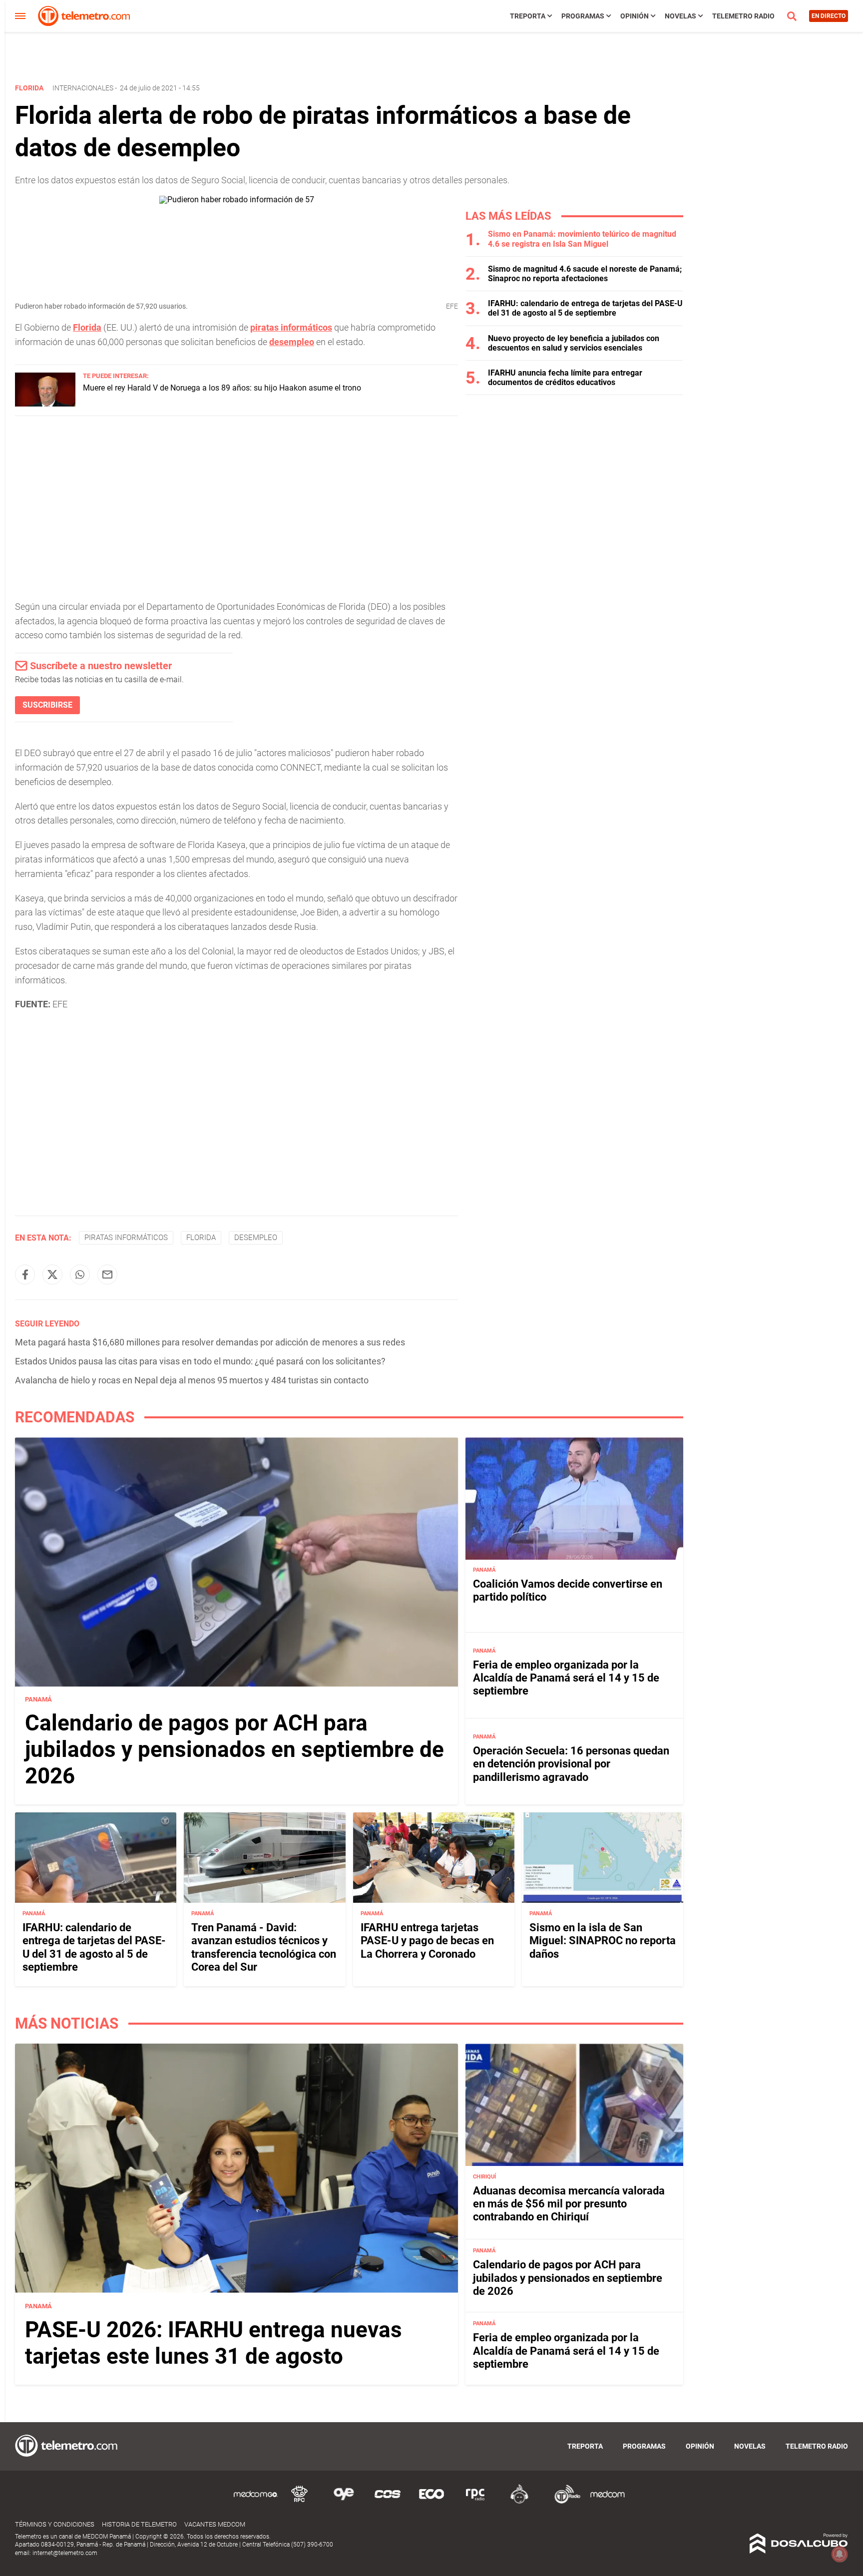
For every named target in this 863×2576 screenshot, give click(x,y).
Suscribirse (47, 705)
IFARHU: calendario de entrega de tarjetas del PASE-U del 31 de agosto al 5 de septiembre (585, 308)
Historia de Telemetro (139, 2524)
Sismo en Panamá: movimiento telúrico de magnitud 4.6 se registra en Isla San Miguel (582, 239)
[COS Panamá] (388, 2502)
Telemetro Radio (743, 16)
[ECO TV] (431, 2502)
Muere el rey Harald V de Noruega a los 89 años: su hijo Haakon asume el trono (222, 388)
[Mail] (107, 1275)
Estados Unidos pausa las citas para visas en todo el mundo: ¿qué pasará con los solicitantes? (200, 1361)
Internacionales (83, 88)
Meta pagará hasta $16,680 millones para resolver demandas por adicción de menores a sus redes (210, 1342)
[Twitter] (52, 1275)
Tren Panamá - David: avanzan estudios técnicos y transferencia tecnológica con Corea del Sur (264, 1947)
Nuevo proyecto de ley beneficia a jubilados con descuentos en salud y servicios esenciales (574, 343)
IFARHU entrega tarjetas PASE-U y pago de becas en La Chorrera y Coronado (427, 1940)
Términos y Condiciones (55, 2524)
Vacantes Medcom (215, 2524)
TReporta (528, 16)
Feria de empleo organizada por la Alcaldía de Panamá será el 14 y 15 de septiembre (566, 1678)
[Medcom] (607, 2502)
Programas (583, 16)
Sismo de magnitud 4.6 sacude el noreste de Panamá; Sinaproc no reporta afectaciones (585, 274)
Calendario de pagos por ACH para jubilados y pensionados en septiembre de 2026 (234, 1750)
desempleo (292, 342)
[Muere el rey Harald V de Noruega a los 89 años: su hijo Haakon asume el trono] (45, 404)
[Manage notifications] (840, 2554)
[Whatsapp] (80, 1275)
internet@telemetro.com (65, 2553)
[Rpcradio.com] (475, 2502)
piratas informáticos (291, 327)
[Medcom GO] (256, 2502)
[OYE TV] (344, 2502)
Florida (87, 327)
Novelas (680, 16)
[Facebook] (25, 1275)
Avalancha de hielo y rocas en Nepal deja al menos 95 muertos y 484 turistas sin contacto (192, 1380)
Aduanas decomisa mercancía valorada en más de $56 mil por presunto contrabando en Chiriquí (569, 2203)
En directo (829, 16)
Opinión (635, 16)
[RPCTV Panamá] (300, 2502)
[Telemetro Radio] (563, 2502)
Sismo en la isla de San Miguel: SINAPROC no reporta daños (603, 1940)
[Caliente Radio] (519, 2502)
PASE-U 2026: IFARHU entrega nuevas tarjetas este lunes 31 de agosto (214, 2343)
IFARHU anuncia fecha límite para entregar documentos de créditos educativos (565, 378)
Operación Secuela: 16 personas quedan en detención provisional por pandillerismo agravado (571, 1764)
